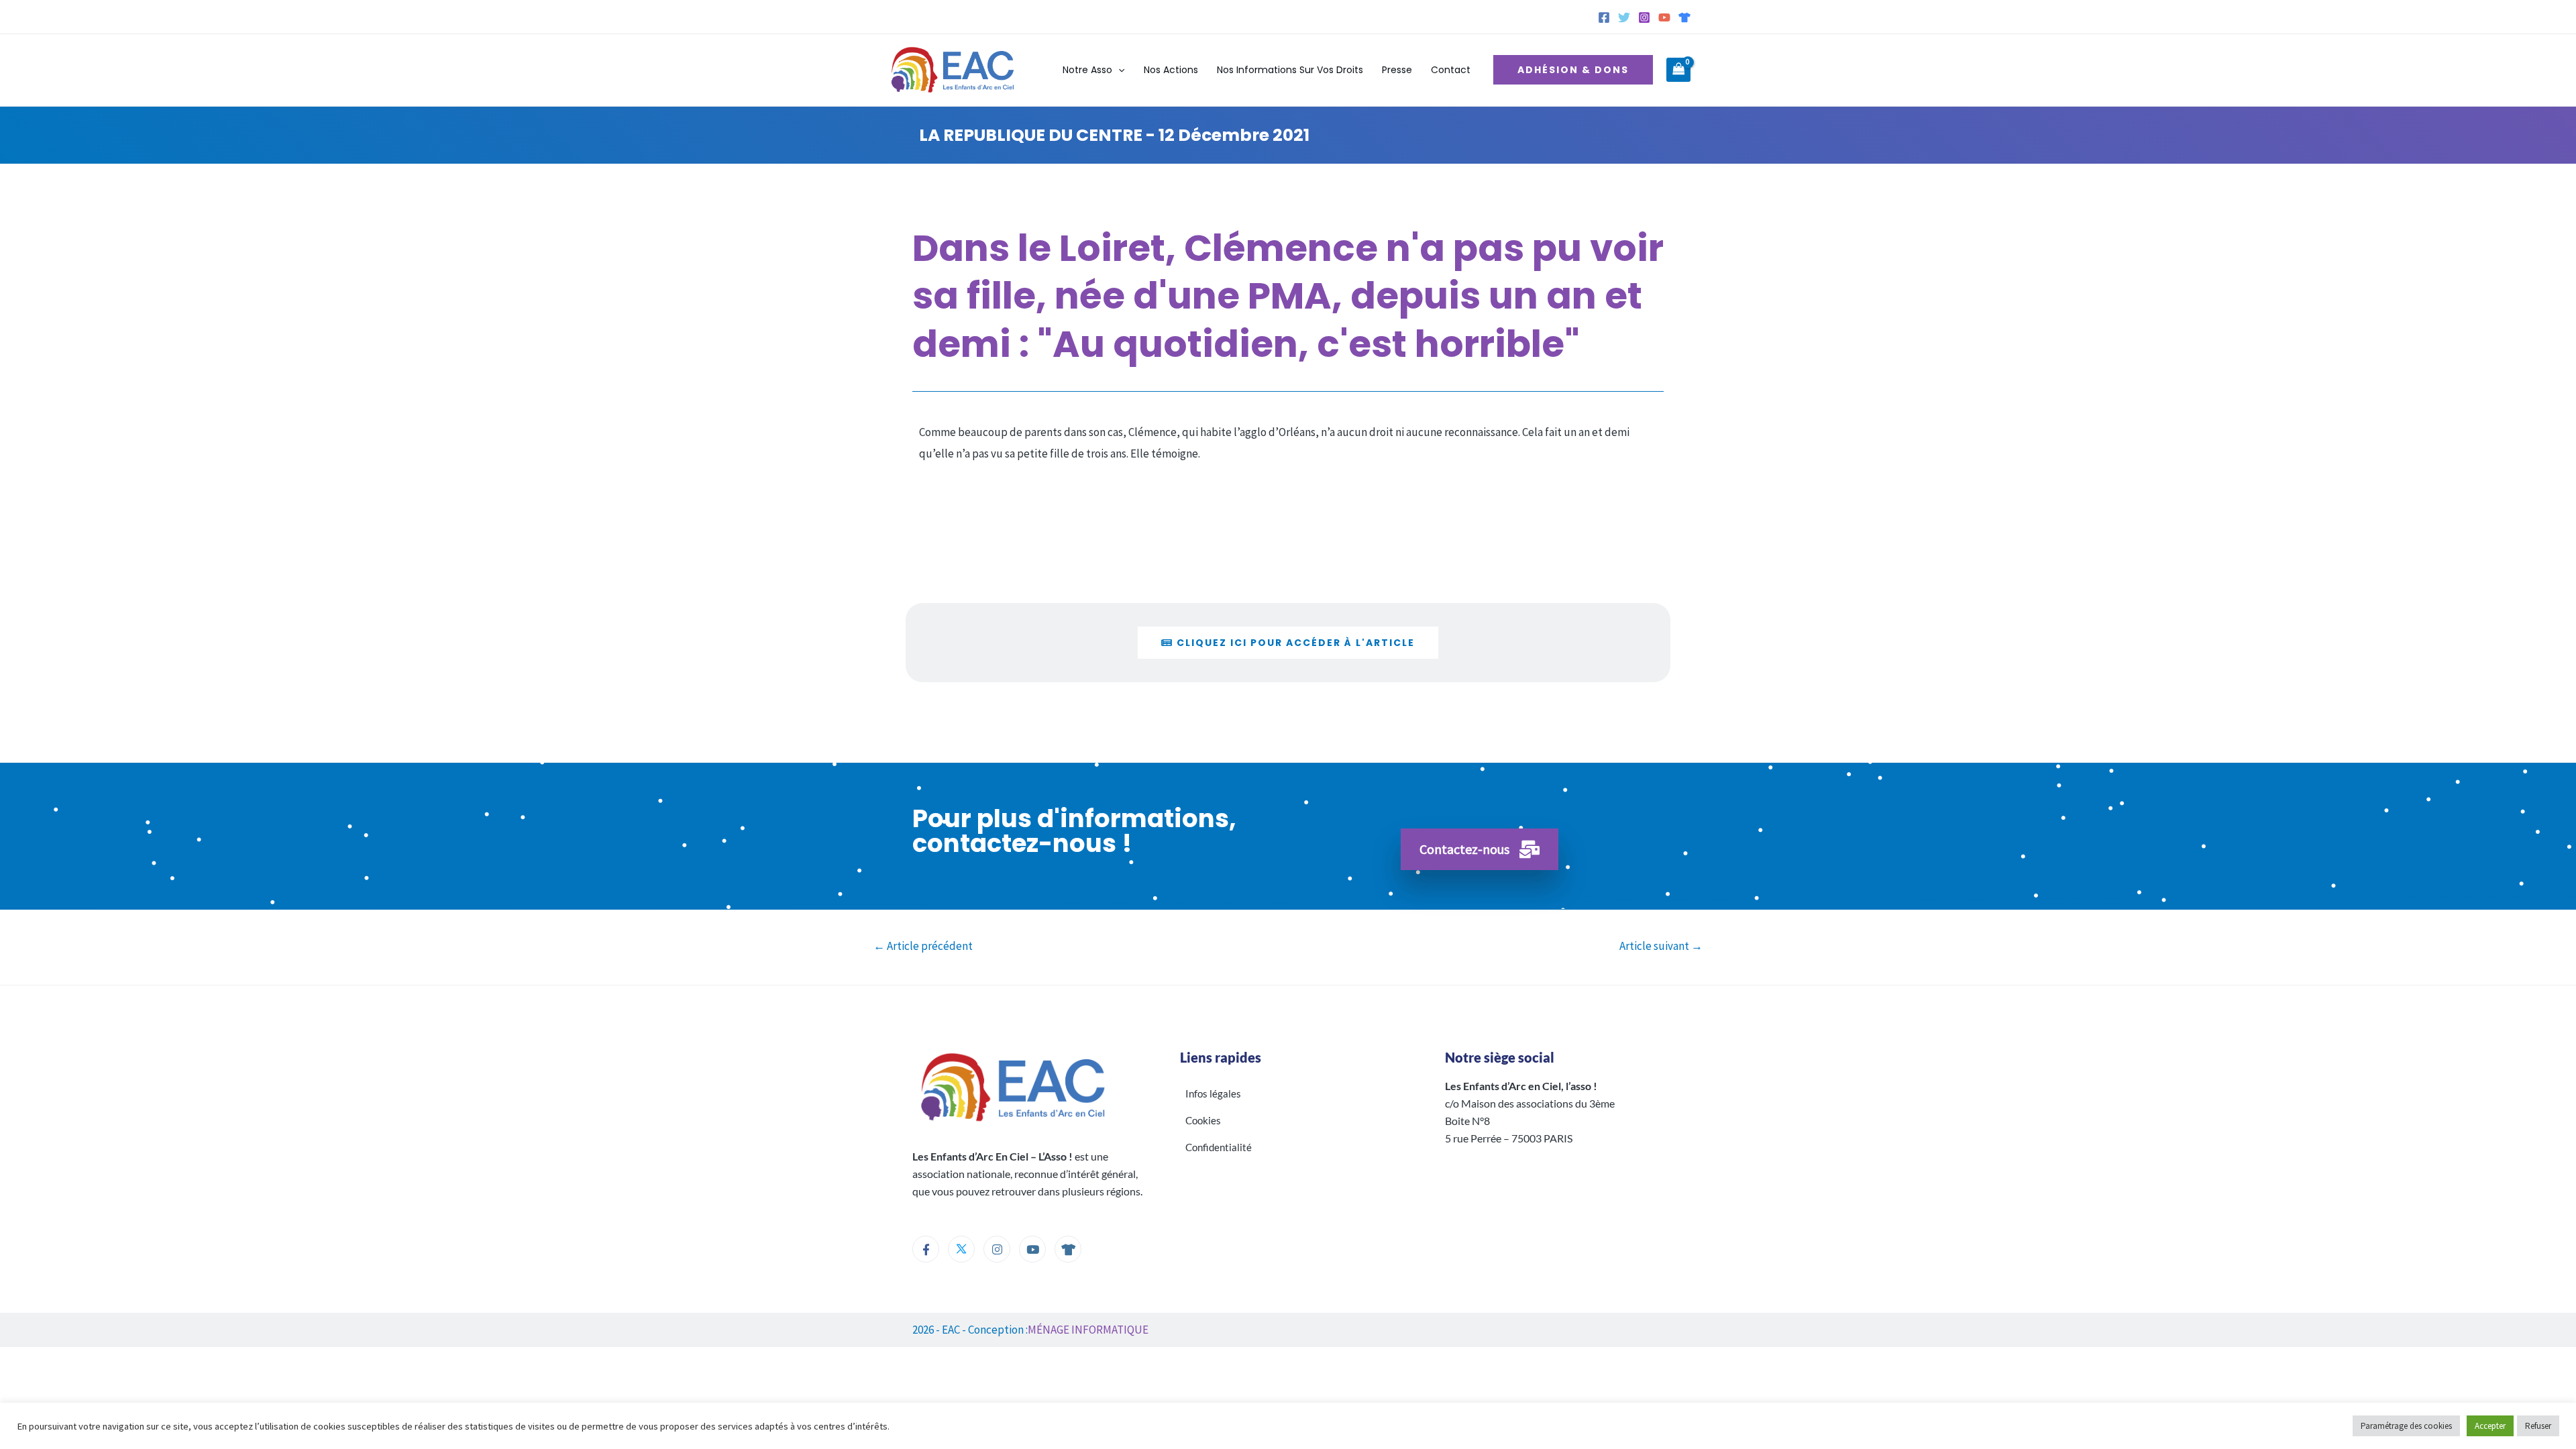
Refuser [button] (2538, 1426)
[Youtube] (1032, 1249)
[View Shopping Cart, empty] (1678, 70)
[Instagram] (1644, 17)
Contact (1451, 70)
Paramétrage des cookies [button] (2406, 1426)
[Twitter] (1624, 17)
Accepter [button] (2490, 1426)
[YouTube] (1664, 17)
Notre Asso (1087, 70)
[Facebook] (1604, 17)
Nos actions (1171, 70)
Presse (1397, 70)
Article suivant (1661, 946)
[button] (1118, 70)
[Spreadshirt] (1684, 17)
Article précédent (923, 946)
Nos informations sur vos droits (1290, 70)
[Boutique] (1068, 1249)
